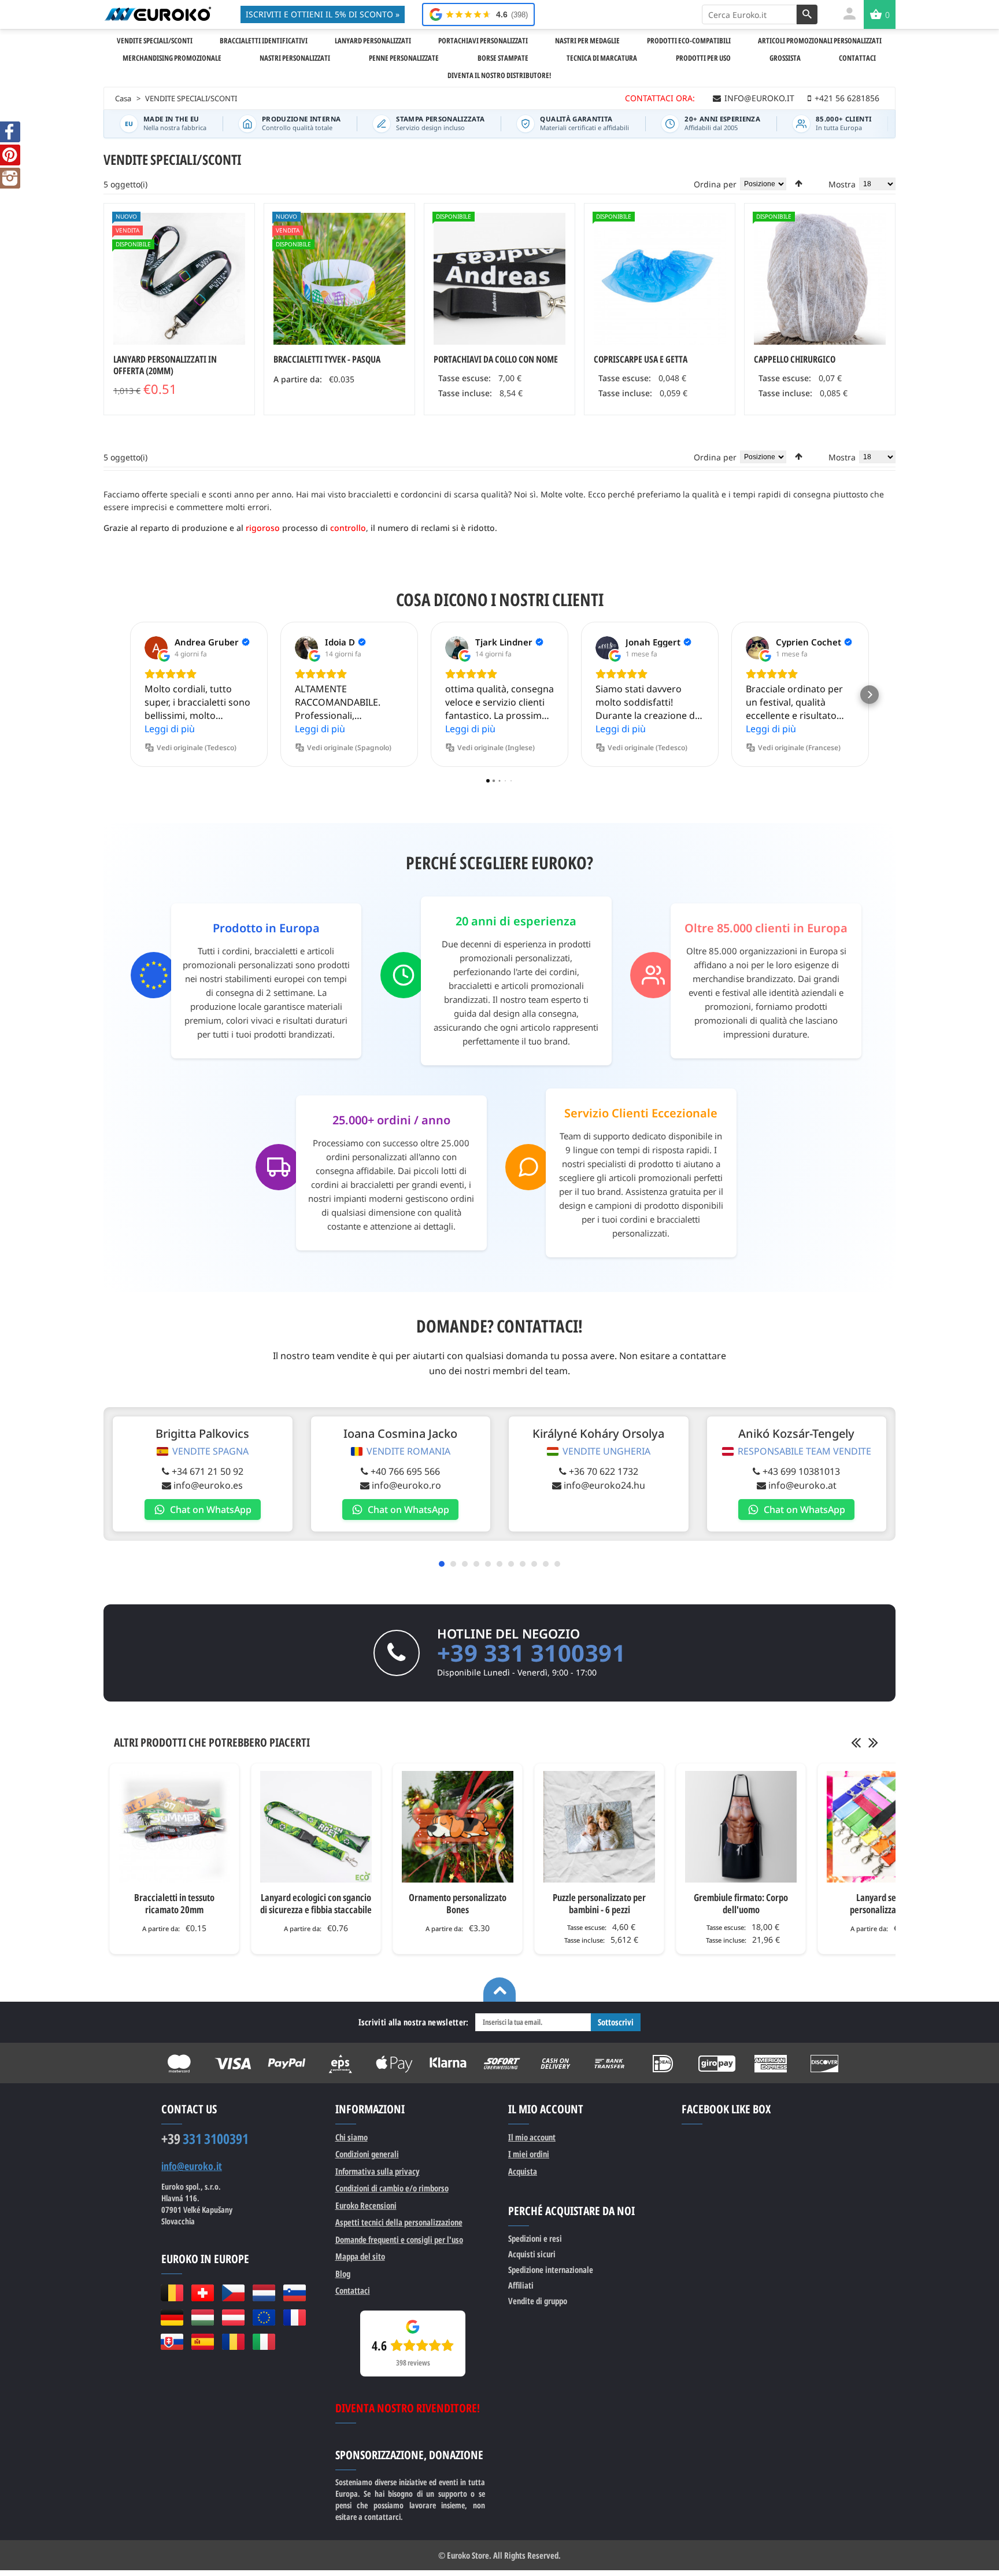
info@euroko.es (208, 1485)
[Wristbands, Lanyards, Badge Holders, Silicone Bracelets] (158, 14)
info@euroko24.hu (604, 1485)
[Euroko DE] (172, 2317)
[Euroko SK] (172, 2342)
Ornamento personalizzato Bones (458, 1903)
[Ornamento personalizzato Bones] (458, 1827)
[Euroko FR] (295, 2317)
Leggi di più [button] (170, 729)
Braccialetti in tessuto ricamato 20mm (174, 1903)
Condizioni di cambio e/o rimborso (392, 2188)
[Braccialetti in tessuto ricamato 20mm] (174, 1827)
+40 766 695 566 (405, 1471)
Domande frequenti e (399, 2239)
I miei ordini (529, 2154)
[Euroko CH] (203, 2293)
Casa (123, 98)
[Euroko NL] (264, 2293)
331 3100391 (205, 2139)
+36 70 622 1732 (604, 1471)
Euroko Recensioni (366, 2205)
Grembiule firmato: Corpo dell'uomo (741, 1903)
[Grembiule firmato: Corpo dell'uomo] (741, 1827)
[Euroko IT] (264, 2342)
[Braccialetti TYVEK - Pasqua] (339, 279)
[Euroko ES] (203, 2342)
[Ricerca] (807, 14)
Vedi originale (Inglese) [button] (496, 748)
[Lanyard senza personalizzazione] (883, 1827)
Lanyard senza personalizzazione (883, 1903)
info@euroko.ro (406, 1485)
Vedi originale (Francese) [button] (799, 748)
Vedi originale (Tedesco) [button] (197, 748)
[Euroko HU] (203, 2317)
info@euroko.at (802, 1485)
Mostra (842, 184)
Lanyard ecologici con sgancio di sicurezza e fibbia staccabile (316, 1903)
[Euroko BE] (172, 2293)
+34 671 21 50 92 (208, 1471)
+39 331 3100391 (532, 1653)
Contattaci (353, 2290)
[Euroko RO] (233, 2342)
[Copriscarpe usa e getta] (660, 279)
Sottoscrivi (616, 2022)
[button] (129, 695)
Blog (343, 2274)
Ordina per (715, 184)
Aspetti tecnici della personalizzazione (399, 2222)
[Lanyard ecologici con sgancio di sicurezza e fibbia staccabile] (316, 1827)
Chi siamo (351, 2137)
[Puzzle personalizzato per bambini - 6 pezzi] (599, 1827)
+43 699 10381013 (801, 1471)
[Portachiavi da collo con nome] (499, 279)
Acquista (523, 2171)
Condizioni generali (367, 2154)
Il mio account (532, 2137)
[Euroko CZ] (233, 2293)
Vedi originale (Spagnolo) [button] (349, 748)
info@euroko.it (192, 2166)
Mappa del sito (360, 2256)
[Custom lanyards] (179, 279)
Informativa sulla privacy (378, 2171)
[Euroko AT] (233, 2317)
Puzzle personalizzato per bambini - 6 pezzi (599, 1903)
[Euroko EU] (264, 2317)
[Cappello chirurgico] (820, 279)
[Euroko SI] (295, 2293)
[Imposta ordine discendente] (799, 183)
